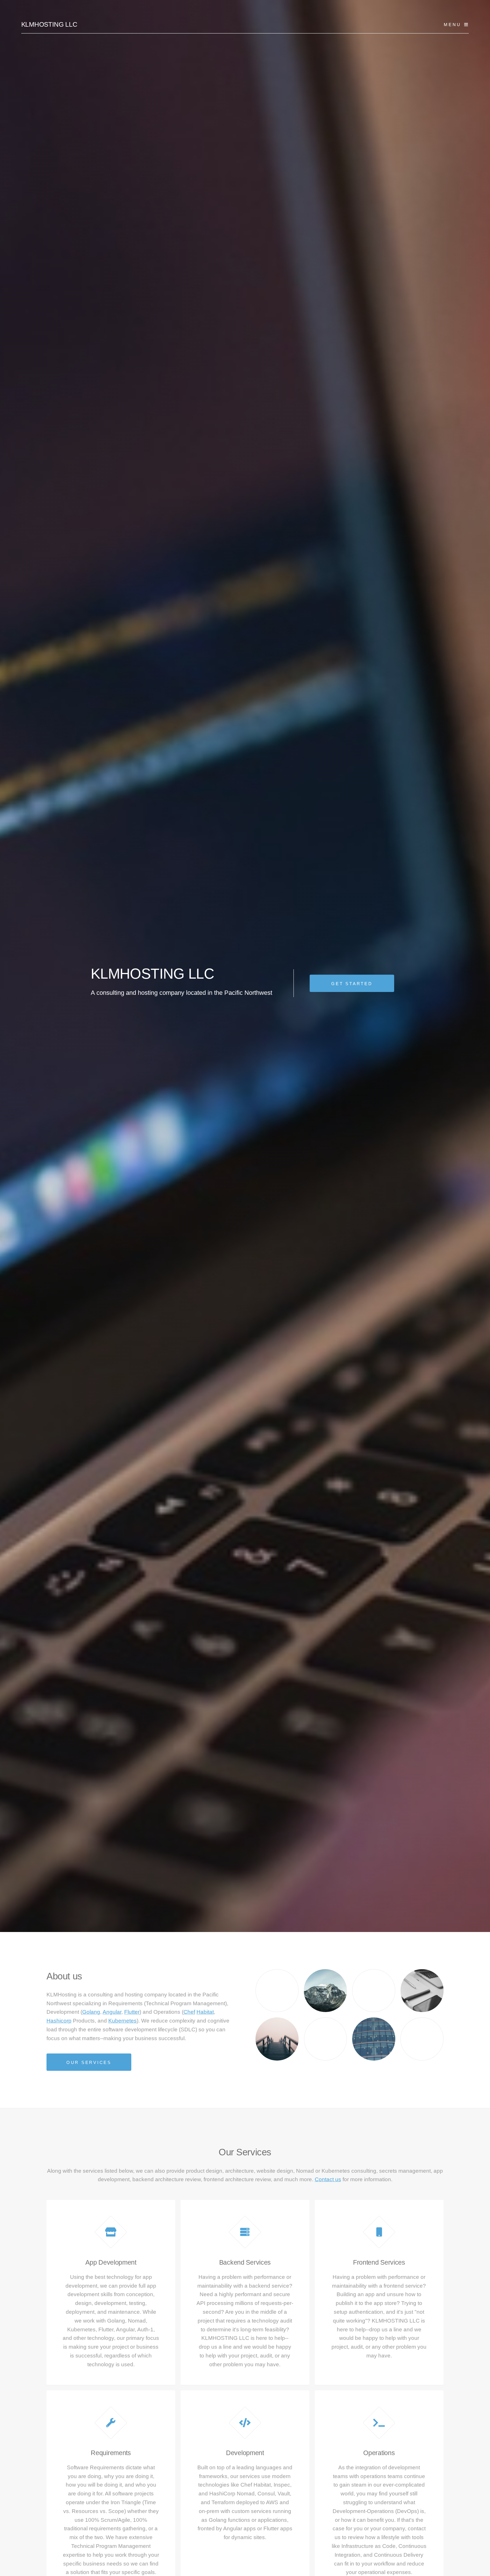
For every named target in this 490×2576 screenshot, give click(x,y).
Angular (112, 2012)
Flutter (132, 2012)
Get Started (352, 984)
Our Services (89, 2062)
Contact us (328, 2179)
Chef (189, 2012)
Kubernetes (122, 2021)
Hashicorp (59, 2021)
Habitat (205, 2012)
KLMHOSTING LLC (49, 24)
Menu (452, 25)
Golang (91, 2012)
